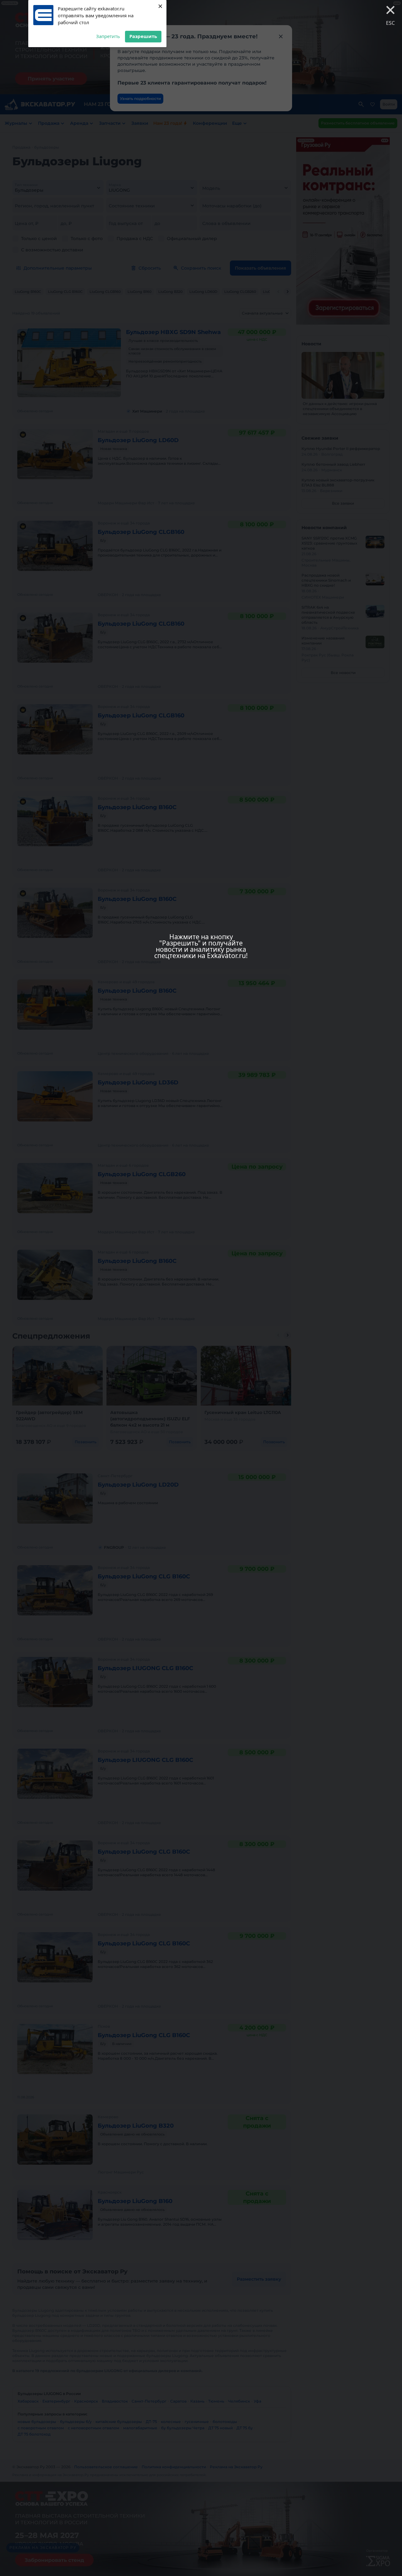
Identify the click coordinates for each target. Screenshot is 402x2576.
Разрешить (143, 36)
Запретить (108, 36)
